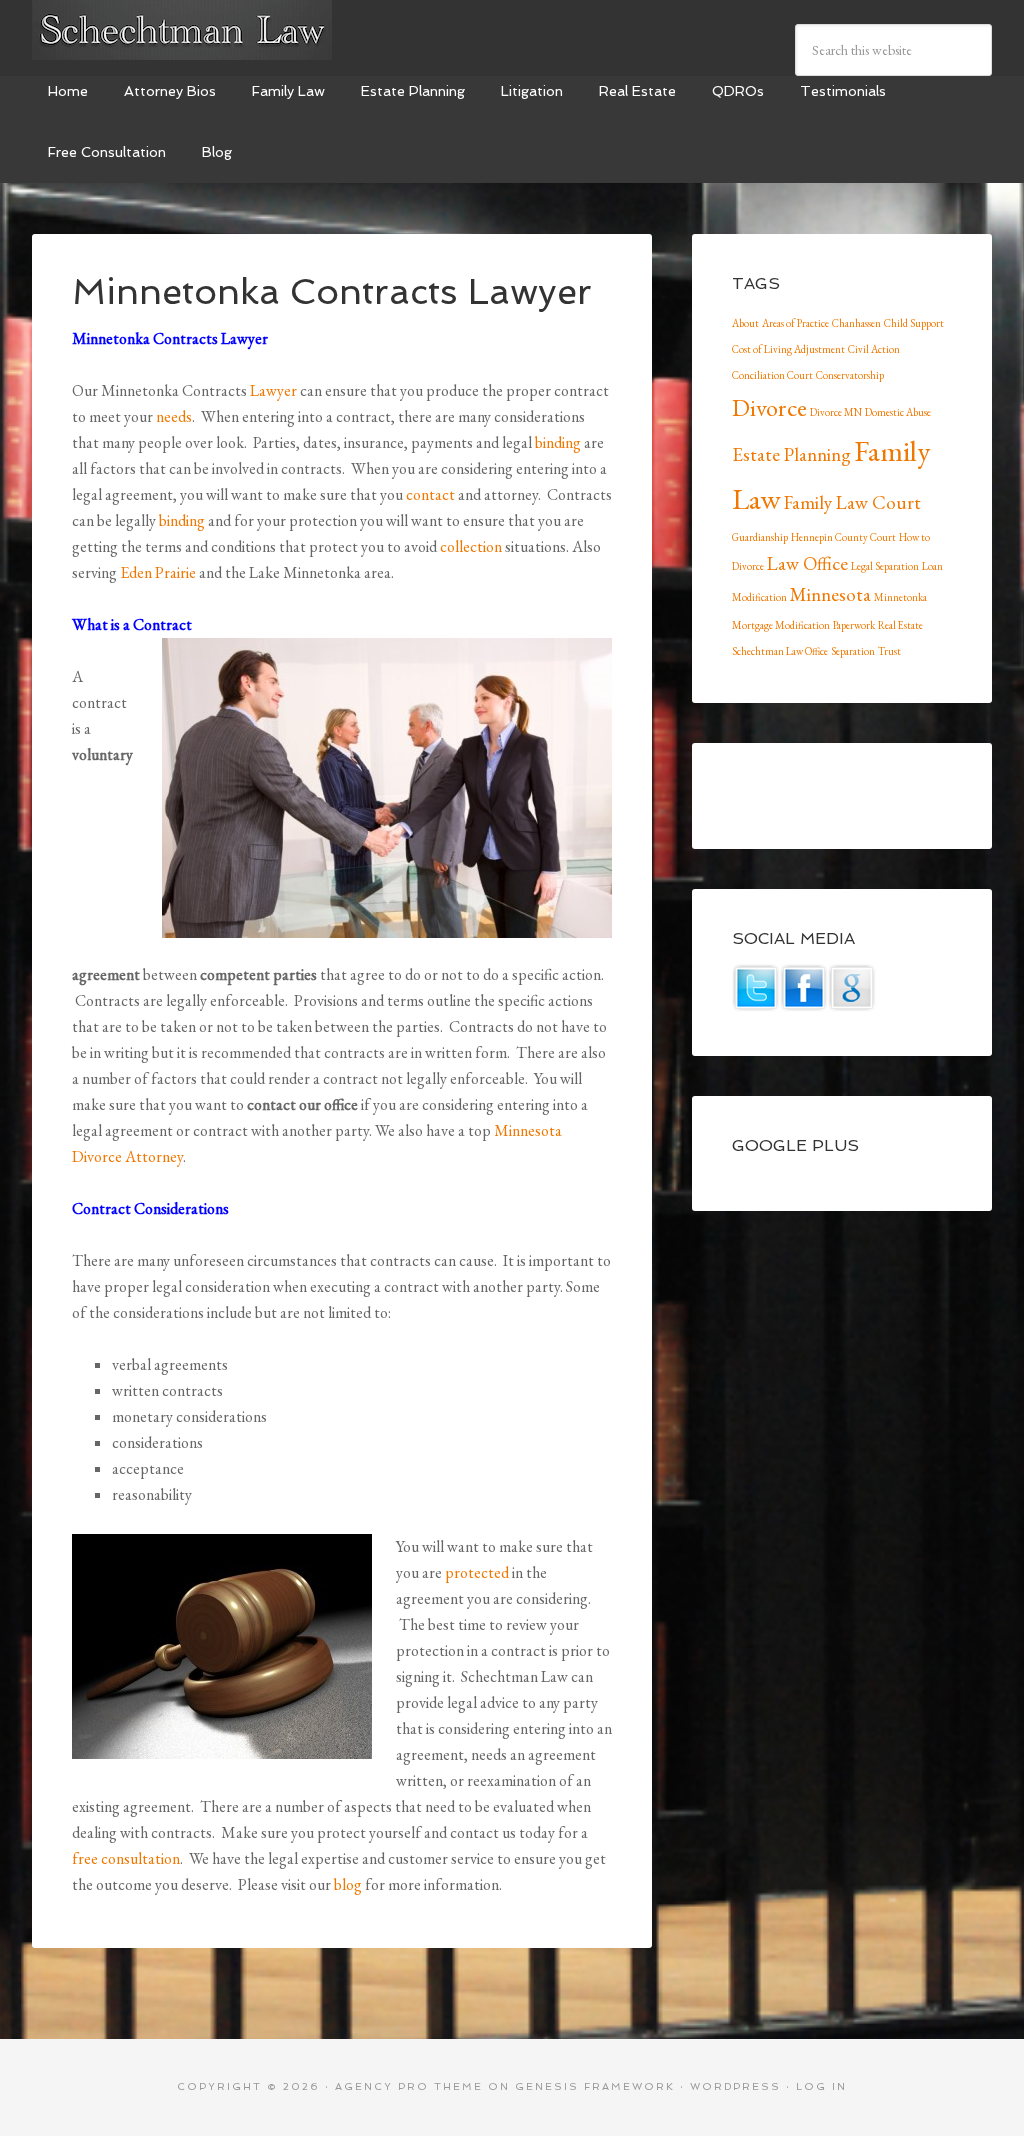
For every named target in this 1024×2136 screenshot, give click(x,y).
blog (348, 1884)
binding (558, 442)
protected (477, 1572)
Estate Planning (791, 454)
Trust (889, 651)
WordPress (735, 2086)
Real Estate (900, 625)
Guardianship (760, 537)
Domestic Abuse (898, 412)
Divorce (769, 407)
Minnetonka (900, 597)
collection (471, 546)
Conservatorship (850, 375)
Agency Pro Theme (409, 2086)
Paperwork (854, 625)
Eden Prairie (158, 572)
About (745, 323)
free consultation (126, 1858)
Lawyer (273, 390)
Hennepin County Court (843, 537)
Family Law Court (852, 502)
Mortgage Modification (781, 625)
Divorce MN (836, 412)
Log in (821, 2086)
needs (174, 416)
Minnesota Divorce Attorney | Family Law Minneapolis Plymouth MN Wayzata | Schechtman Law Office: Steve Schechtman (182, 30)
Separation (853, 651)
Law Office (807, 563)
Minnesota (830, 594)
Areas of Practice (795, 323)
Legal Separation (885, 566)
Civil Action (874, 349)
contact (430, 494)
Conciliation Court (772, 375)
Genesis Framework (595, 2086)
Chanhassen (856, 323)
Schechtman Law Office (780, 651)
